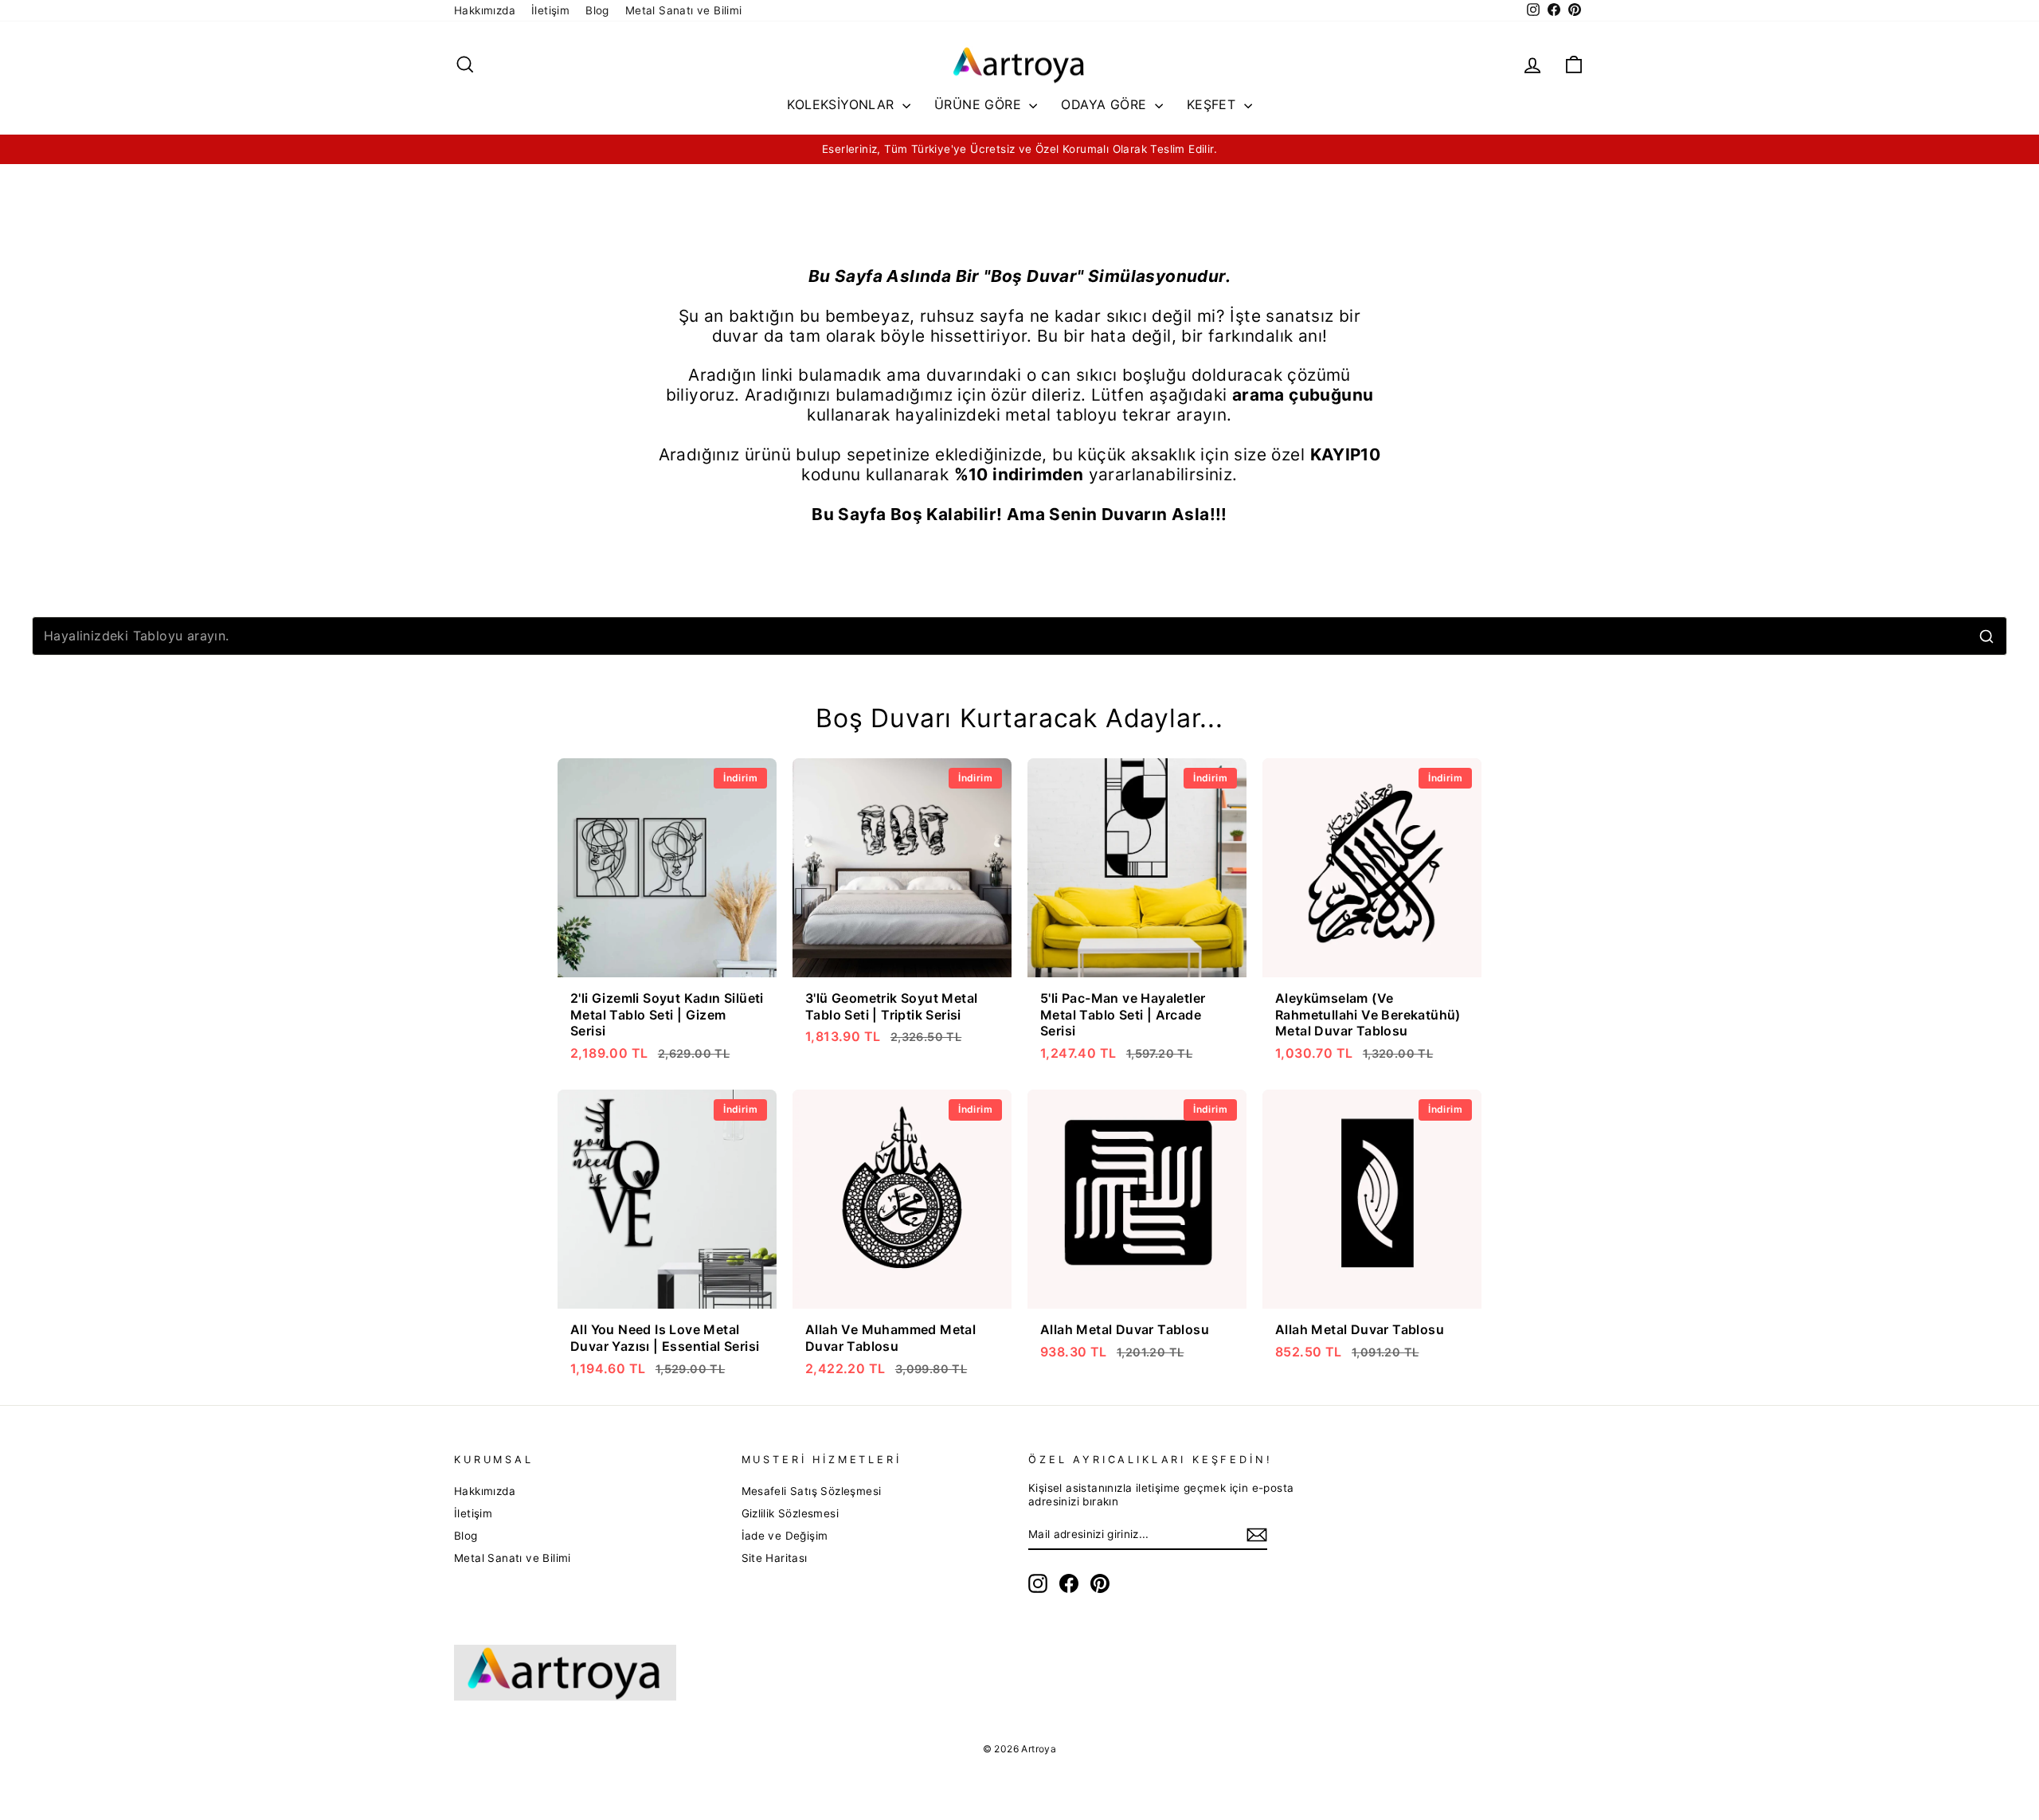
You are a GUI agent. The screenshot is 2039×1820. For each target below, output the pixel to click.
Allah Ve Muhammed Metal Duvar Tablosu (890, 1338)
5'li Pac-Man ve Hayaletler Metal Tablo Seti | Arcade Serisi (1123, 1015)
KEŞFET (1213, 104)
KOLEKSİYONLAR (843, 104)
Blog (597, 10)
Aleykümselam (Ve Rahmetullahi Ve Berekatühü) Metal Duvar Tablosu (1368, 1015)
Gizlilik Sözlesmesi (791, 1513)
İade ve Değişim (785, 1536)
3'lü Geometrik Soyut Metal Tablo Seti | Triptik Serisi (891, 1006)
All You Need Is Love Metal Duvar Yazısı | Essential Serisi (665, 1338)
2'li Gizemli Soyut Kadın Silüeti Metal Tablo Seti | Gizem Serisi (667, 1015)
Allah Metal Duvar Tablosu (1125, 1329)
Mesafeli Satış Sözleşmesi (812, 1491)
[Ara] (1986, 636)
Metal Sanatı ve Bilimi (684, 10)
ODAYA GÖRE (1106, 104)
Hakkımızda (485, 10)
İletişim (550, 10)
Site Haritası (775, 1558)
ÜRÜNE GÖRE (980, 104)
